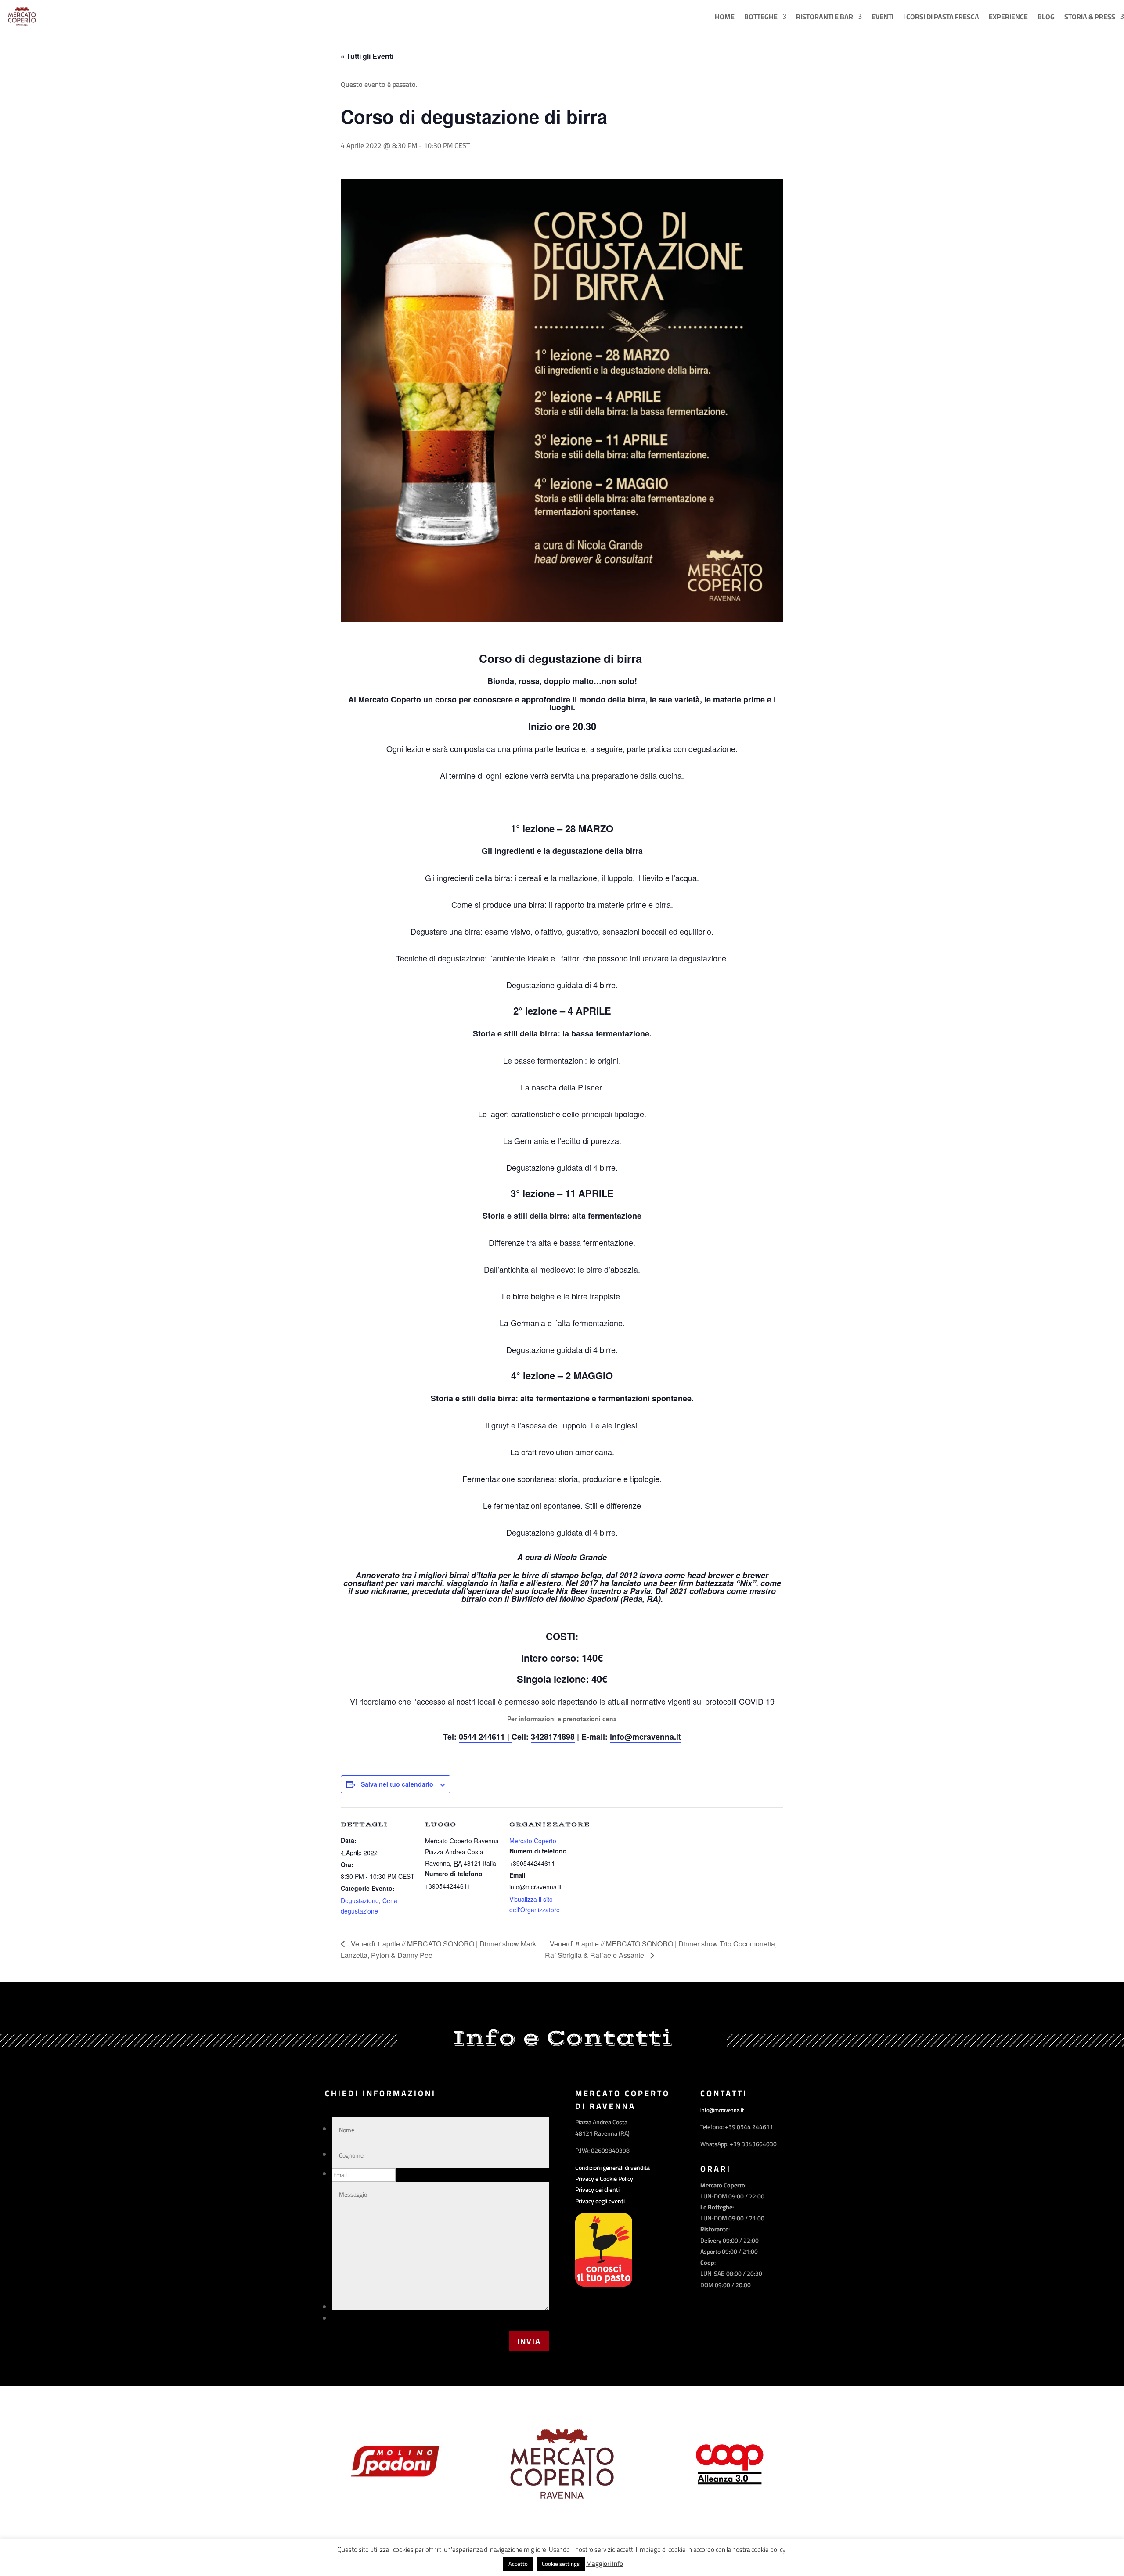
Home (725, 17)
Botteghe (761, 17)
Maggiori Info (605, 2564)
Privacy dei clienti (597, 2190)
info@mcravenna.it (645, 1737)
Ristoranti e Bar (825, 17)
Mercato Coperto (533, 1841)
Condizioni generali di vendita (612, 2168)
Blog (1046, 17)
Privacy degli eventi (600, 2201)
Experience (1008, 17)
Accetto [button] (518, 2564)
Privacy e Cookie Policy (604, 2179)
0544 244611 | (485, 1737)
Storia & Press (1090, 17)
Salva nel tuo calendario (397, 1784)
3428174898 (553, 1737)
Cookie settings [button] (561, 2564)
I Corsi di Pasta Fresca (941, 17)
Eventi (883, 17)
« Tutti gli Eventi (367, 56)
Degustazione (360, 1900)
